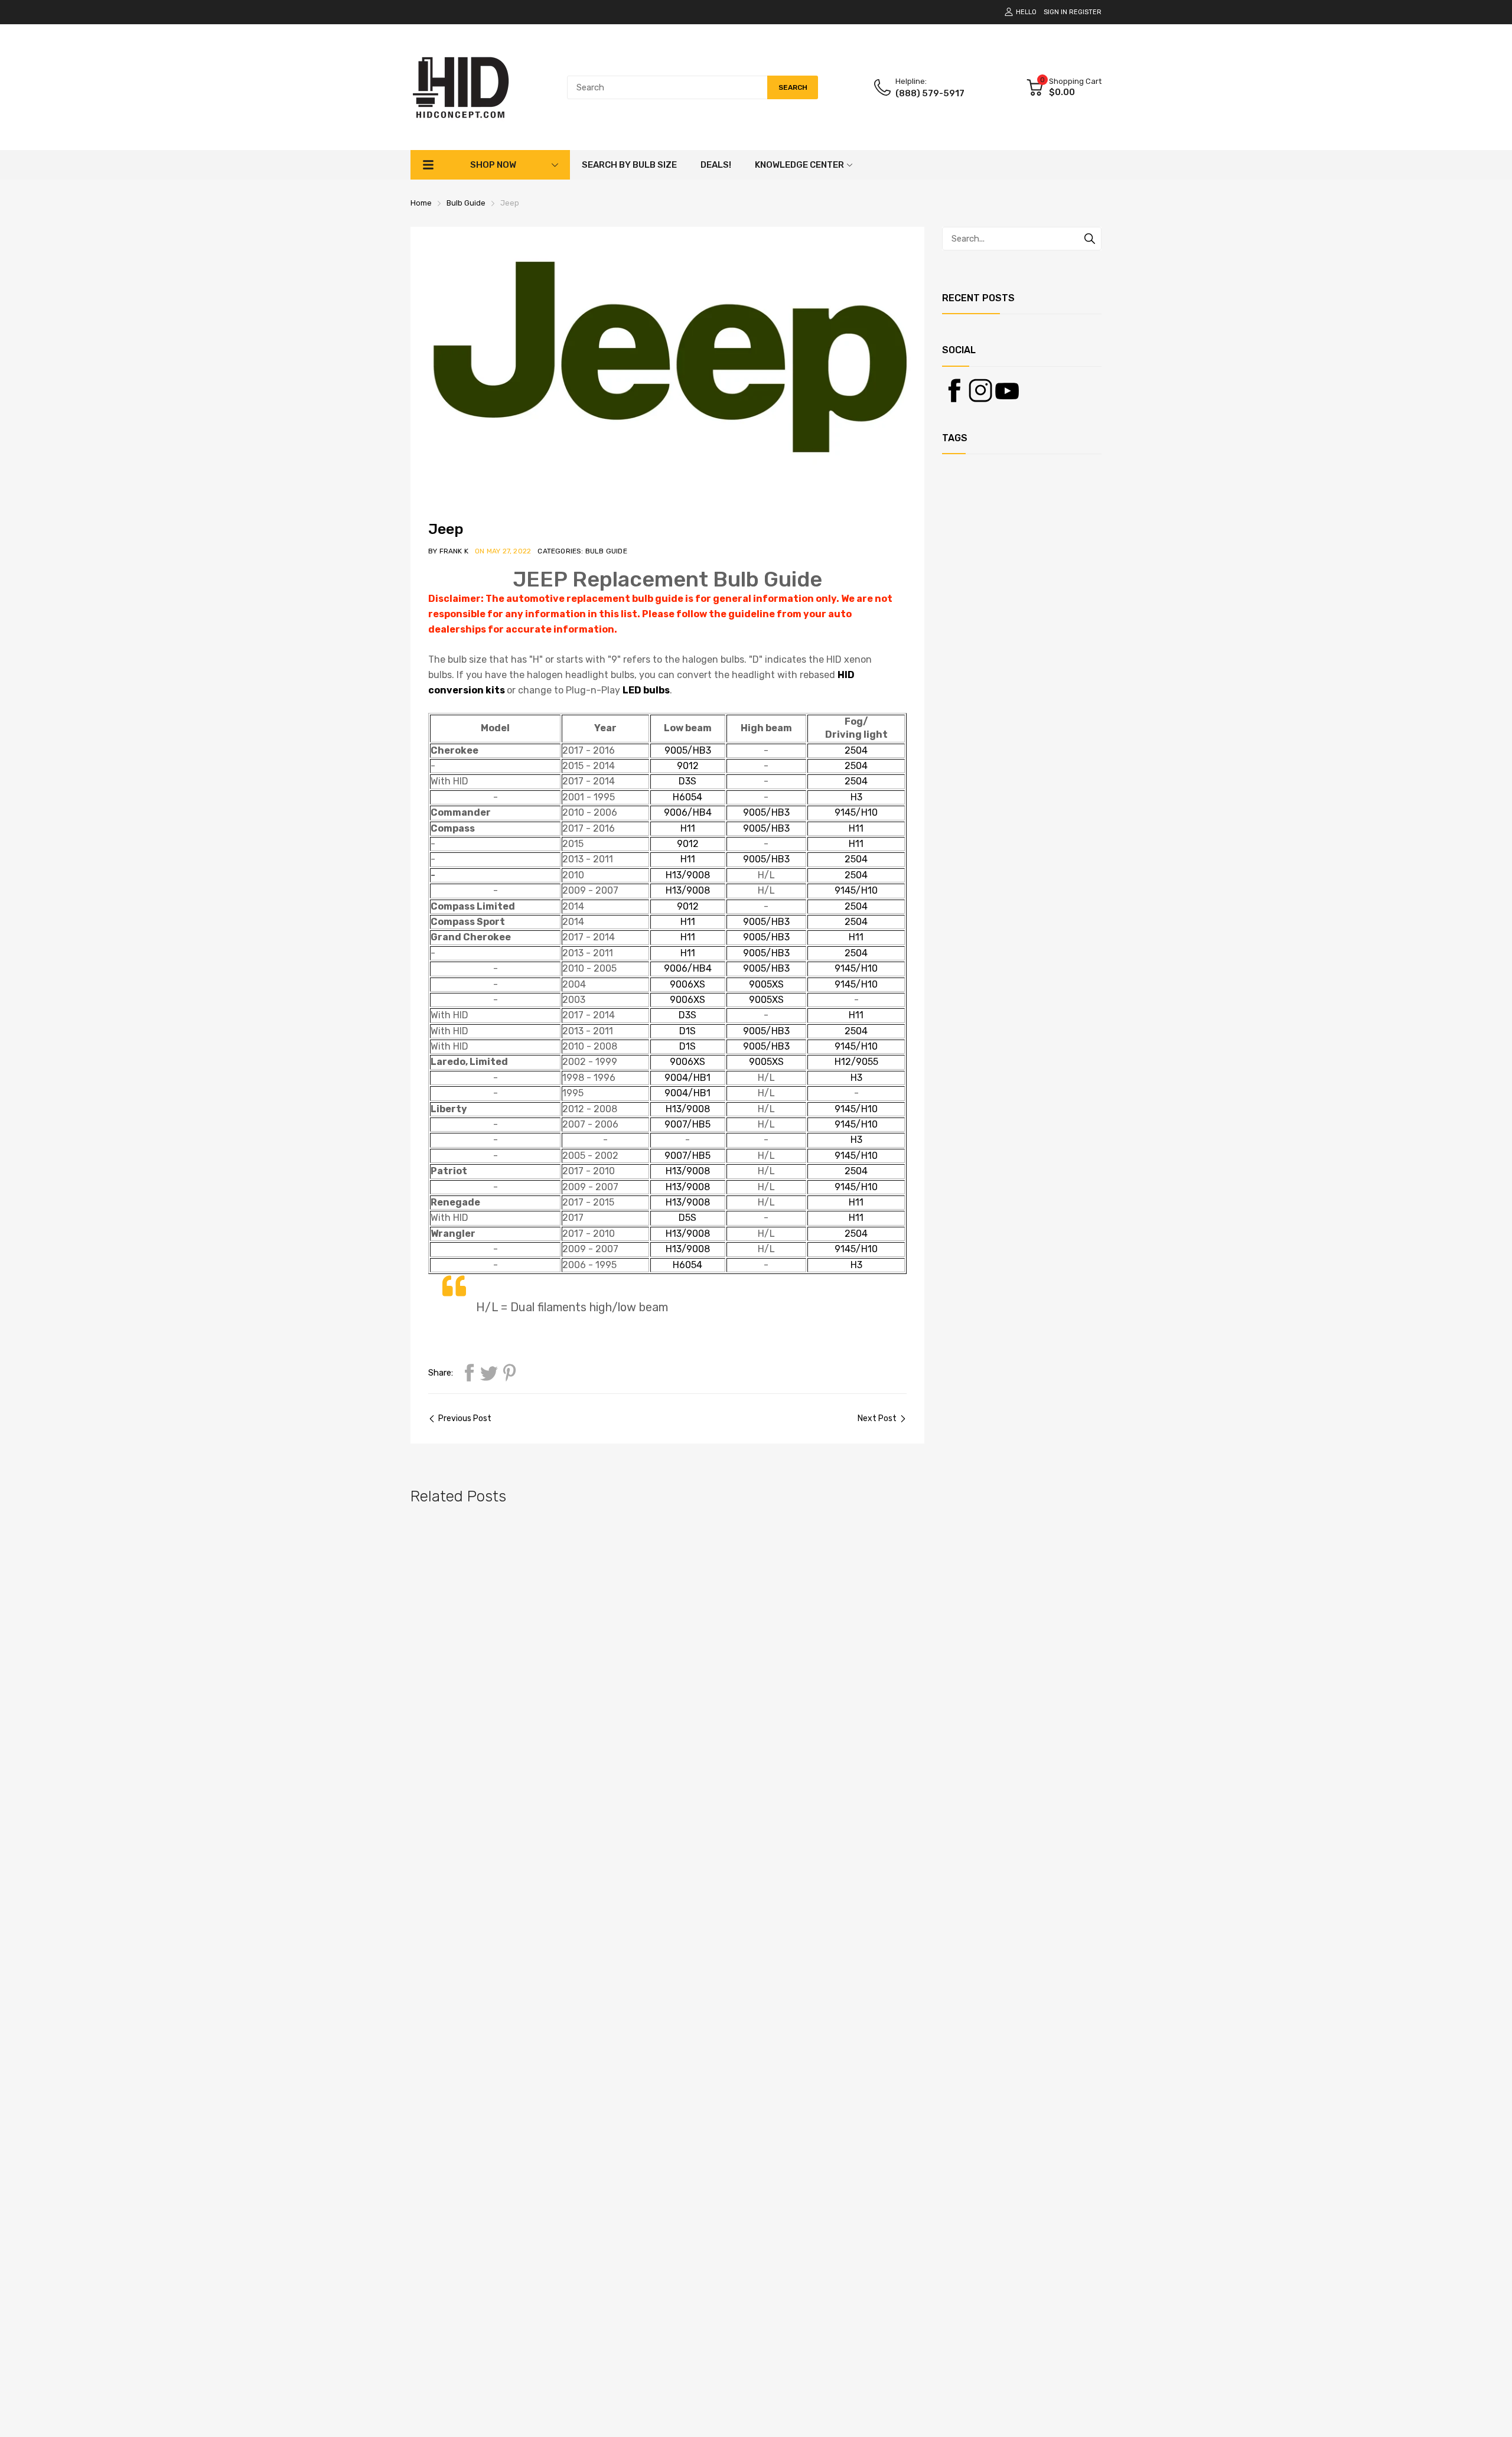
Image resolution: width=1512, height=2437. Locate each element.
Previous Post (465, 1418)
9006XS (687, 984)
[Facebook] (469, 1373)
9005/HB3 (688, 750)
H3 (856, 797)
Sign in (1055, 12)
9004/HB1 (687, 1078)
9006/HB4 (688, 812)
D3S (687, 781)
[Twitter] (489, 1373)
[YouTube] (1007, 390)
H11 (688, 828)
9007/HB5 (687, 1124)
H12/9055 (856, 1062)
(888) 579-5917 (930, 93)
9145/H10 (856, 812)
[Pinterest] (509, 1373)
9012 (688, 766)
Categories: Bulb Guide (582, 551)
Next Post (877, 1418)
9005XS (766, 984)
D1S (687, 1031)
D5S (687, 1218)
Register (1085, 12)
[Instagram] (980, 390)
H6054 (687, 797)
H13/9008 (688, 875)
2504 (856, 750)
